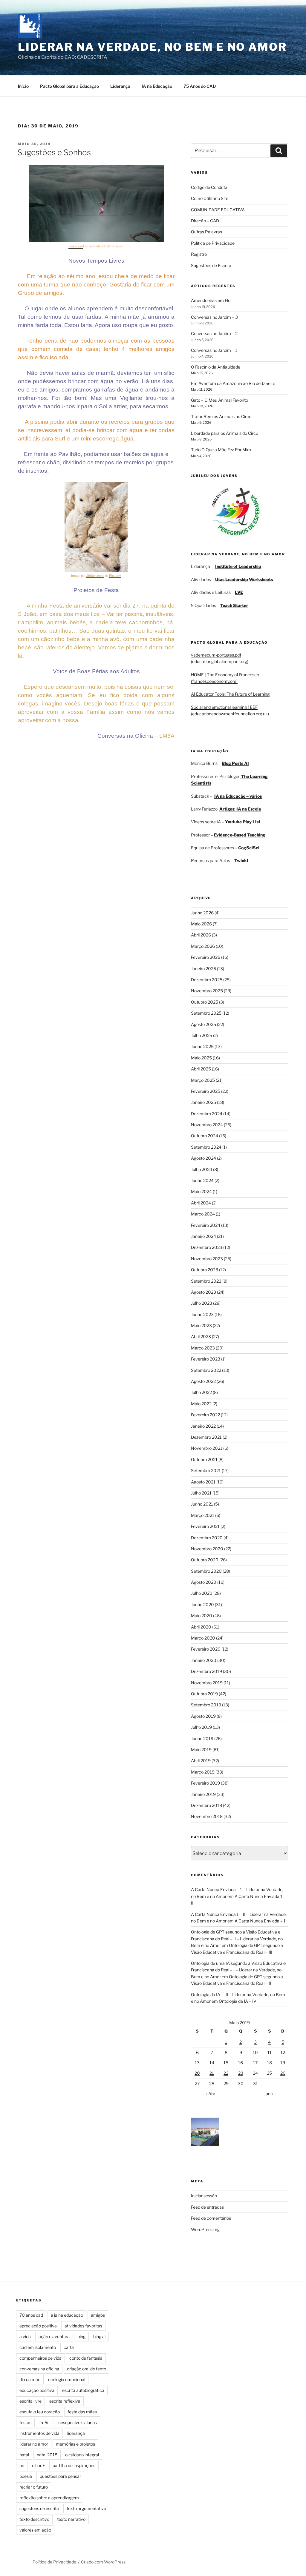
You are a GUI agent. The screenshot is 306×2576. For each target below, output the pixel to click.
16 (241, 2063)
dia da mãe (30, 2379)
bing (81, 2337)
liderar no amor (34, 2444)
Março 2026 (203, 946)
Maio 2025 (201, 1058)
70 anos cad (31, 2315)
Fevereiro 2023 (206, 1359)
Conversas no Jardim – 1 (214, 350)
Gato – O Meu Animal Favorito (219, 400)
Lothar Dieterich (95, 246)
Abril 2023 (201, 1336)
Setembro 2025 (206, 1013)
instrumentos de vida (39, 2433)
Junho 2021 (202, 1504)
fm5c (44, 2422)
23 (241, 2073)
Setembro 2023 (206, 1281)
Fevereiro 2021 (205, 1526)
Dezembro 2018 (206, 1805)
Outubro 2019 (204, 1694)
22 (226, 2073)
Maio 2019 (201, 1750)
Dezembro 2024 (207, 1114)
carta (69, 2347)
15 (226, 2063)
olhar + (38, 2465)
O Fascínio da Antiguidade (216, 367)
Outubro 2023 (205, 1270)
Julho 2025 (202, 1035)
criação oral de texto (87, 2369)
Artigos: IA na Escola (240, 809)
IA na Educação (157, 86)
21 (212, 2073)
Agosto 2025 (204, 1024)
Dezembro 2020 (207, 1538)
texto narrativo (71, 2519)
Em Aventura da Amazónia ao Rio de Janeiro (233, 383)
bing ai (99, 2337)
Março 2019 (203, 1772)
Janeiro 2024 (204, 1236)
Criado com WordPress (103, 2562)
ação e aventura (54, 2337)
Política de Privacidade (213, 243)
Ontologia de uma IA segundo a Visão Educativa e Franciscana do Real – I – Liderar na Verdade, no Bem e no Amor (238, 1970)
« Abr (210, 2094)
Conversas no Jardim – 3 (214, 317)
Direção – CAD (205, 221)
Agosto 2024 (204, 1158)
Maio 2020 (202, 1616)
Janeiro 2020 (204, 1660)
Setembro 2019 (206, 1705)
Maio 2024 (201, 1191)
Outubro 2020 (205, 1560)
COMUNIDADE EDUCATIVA (218, 210)
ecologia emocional (67, 2379)
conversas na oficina (39, 2369)
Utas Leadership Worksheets (244, 579)
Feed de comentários (211, 2218)
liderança (76, 2433)
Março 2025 (203, 1080)
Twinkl (241, 861)
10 (255, 2052)
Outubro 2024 (205, 1136)
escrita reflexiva (65, 2401)
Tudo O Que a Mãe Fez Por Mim (221, 450)
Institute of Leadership (238, 566)
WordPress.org (205, 2229)
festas (25, 2422)
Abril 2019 (201, 1761)
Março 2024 (203, 1214)
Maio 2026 (201, 924)
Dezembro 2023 (207, 1247)
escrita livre (30, 2401)
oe (22, 2465)
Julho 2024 (202, 1169)
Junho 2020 (202, 1604)
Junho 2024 (202, 1180)
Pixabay (117, 246)
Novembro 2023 (207, 1259)
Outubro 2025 (205, 1002)
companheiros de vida (40, 2358)
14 (212, 2063)
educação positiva (37, 2390)
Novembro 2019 (207, 1683)
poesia (26, 2476)
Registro (199, 254)
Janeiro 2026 (204, 969)
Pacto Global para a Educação (69, 86)
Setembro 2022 (206, 1370)
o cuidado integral (82, 2455)
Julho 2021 (201, 1493)
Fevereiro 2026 (206, 957)
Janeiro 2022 (203, 1426)
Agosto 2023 (204, 1292)
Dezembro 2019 (206, 1671)
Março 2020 (203, 1638)
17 (255, 2063)
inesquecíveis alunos (77, 2422)
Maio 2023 (201, 1325)
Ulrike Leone (95, 576)
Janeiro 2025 (204, 1102)
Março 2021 (203, 1515)
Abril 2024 (201, 1203)
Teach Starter (234, 605)
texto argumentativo (86, 2508)
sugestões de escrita (39, 2508)
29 (226, 2083)
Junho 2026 (202, 913)
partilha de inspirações (74, 2465)
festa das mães (82, 2412)
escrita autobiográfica (83, 2390)
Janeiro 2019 (203, 1794)
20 (197, 2073)
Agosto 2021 (203, 1482)
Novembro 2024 (207, 1125)
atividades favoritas (83, 2326)
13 (197, 2063)
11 (270, 2052)
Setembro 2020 (206, 1571)
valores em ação (35, 2530)
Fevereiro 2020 (206, 1649)
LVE (239, 592)
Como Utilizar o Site (210, 198)
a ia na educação (67, 2315)
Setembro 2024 (206, 1147)
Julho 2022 (201, 1392)
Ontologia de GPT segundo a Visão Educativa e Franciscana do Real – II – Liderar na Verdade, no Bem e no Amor (237, 1939)
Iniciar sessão (204, 2196)
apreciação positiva (38, 2326)
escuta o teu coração (40, 2412)
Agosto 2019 (203, 1716)
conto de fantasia (86, 2358)
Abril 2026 (201, 935)
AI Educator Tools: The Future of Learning (230, 694)
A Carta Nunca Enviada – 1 (260, 1921)
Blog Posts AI (235, 763)
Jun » (268, 2094)
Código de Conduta (209, 187)
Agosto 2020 (204, 1582)
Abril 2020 (201, 1627)
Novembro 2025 (207, 991)
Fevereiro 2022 (205, 1415)
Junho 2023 (202, 1314)
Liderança (120, 86)
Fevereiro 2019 (205, 1783)
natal (24, 2455)
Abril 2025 (201, 1069)
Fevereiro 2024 (206, 1225)
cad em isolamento (38, 2347)
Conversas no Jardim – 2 (214, 333)
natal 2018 (47, 2455)
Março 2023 (203, 1348)
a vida (25, 2337)
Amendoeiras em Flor (211, 300)
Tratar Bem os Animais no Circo (221, 416)
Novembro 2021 (207, 1448)
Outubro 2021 (204, 1459)
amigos (98, 2315)
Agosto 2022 (203, 1381)
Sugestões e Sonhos (54, 152)
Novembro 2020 (207, 1549)
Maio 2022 (201, 1404)
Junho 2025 (202, 1046)
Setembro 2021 (206, 1470)
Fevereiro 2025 (206, 1091)
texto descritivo (34, 2519)
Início (23, 86)
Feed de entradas (207, 2207)
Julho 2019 (201, 1727)
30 (241, 2083)
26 (283, 2073)
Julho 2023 (202, 1303)
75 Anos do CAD (200, 86)
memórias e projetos (75, 2444)
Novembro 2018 (207, 1816)
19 (283, 2063)
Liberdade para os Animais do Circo (225, 433)
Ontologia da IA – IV (238, 2001)
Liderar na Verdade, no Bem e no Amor (152, 47)
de (109, 246)
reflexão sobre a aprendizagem (49, 2498)
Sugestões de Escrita (211, 265)
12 (283, 2052)
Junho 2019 (202, 1738)
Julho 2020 (202, 1593)
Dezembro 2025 (207, 980)
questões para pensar (60, 2476)
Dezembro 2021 (206, 1437)
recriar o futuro (34, 2487)
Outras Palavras (206, 232)
